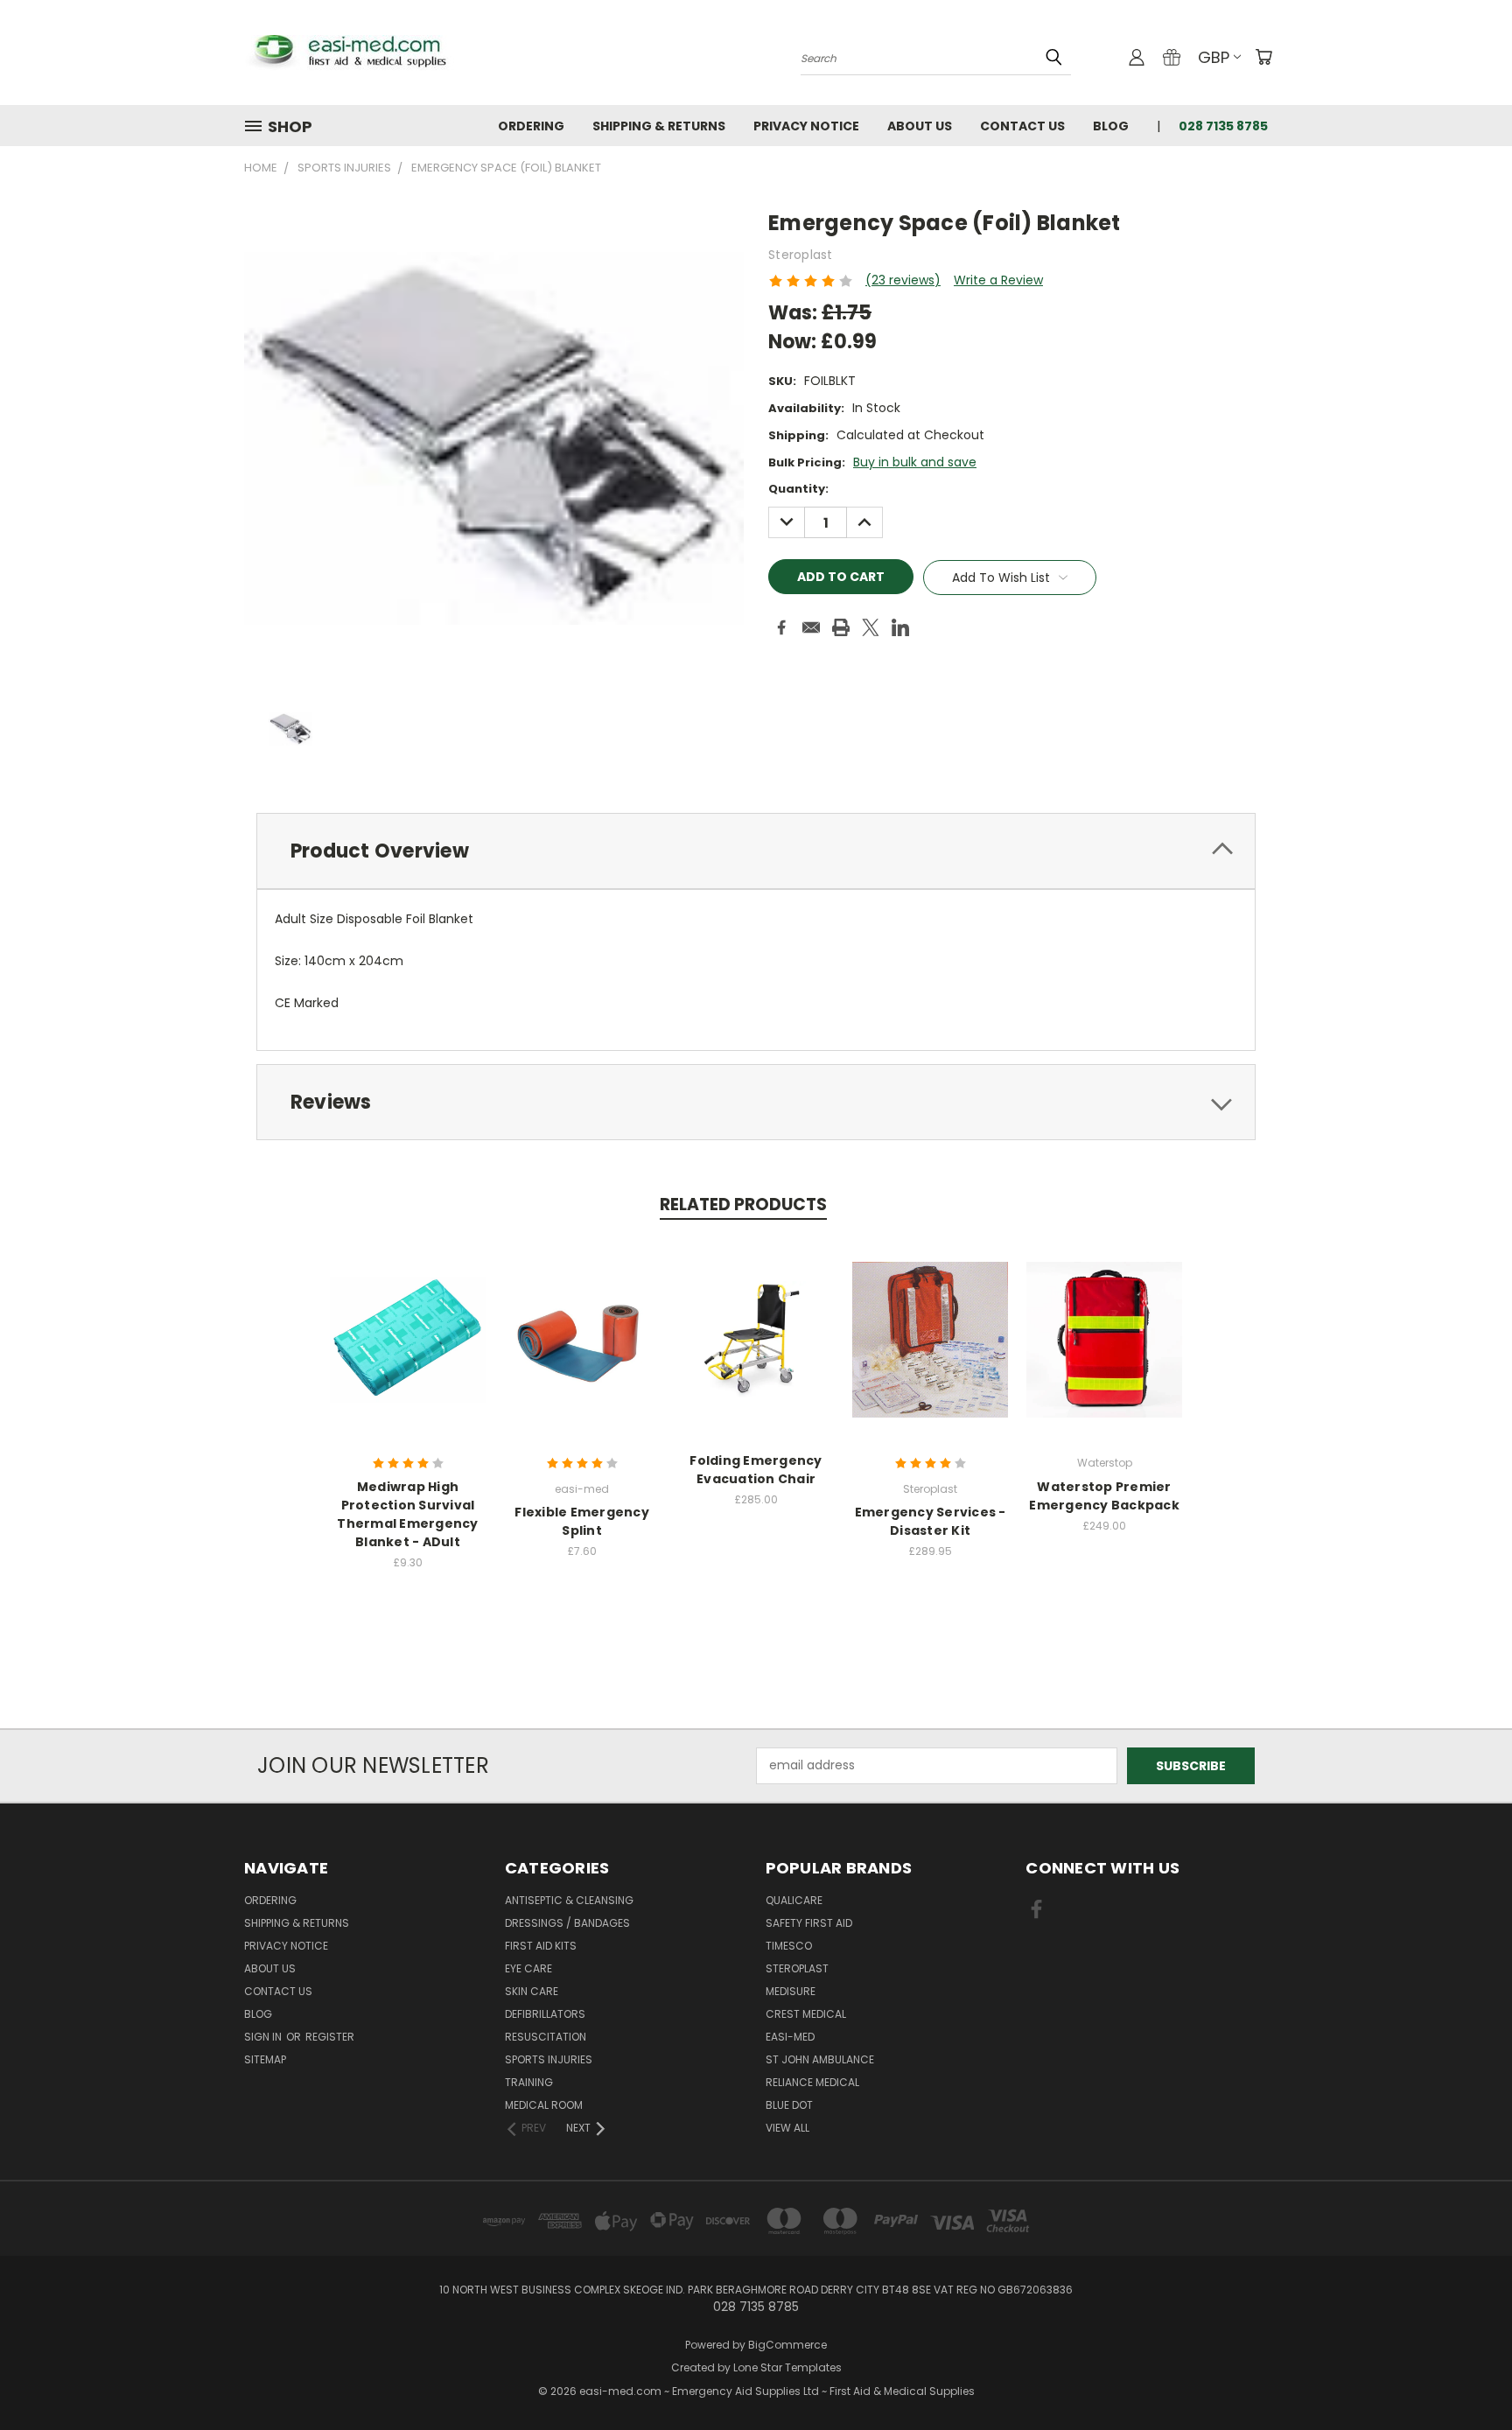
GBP (1214, 57)
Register (330, 2037)
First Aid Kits (541, 1946)
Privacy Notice (806, 126)
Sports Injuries (549, 2059)
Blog (1111, 126)
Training (529, 2082)
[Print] (841, 627)
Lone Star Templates (787, 2367)
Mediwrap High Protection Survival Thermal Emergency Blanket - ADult (407, 1514)
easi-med (790, 2037)
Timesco (789, 1946)
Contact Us (1022, 126)
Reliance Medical (812, 2082)
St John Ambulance (820, 2059)
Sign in (264, 2037)
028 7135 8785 (1223, 126)
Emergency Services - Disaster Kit (931, 1521)
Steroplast (797, 1968)
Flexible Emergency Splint (582, 1521)
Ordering (531, 126)
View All (787, 2128)
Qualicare (794, 1900)
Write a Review (998, 280)
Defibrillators (545, 2014)
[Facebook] (781, 627)
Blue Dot (789, 2105)
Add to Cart (408, 1353)
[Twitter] (871, 627)
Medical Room (544, 2105)
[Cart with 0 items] (1263, 57)
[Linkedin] (900, 627)
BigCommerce (787, 2345)
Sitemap (265, 2059)
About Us (920, 126)
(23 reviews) (903, 280)
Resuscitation (546, 2037)
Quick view (408, 1321)
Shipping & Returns (659, 126)
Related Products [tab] (743, 1204)
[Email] (811, 627)
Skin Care (532, 1991)
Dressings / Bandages (567, 1923)
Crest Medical (806, 2014)
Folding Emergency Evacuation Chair (756, 1470)
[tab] (756, 851)
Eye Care (528, 1968)
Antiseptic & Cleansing (569, 1900)
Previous (1466, 2375)
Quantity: (798, 489)
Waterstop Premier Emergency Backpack (1104, 1496)
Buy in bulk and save (915, 462)
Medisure (791, 1991)
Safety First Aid (809, 1923)
